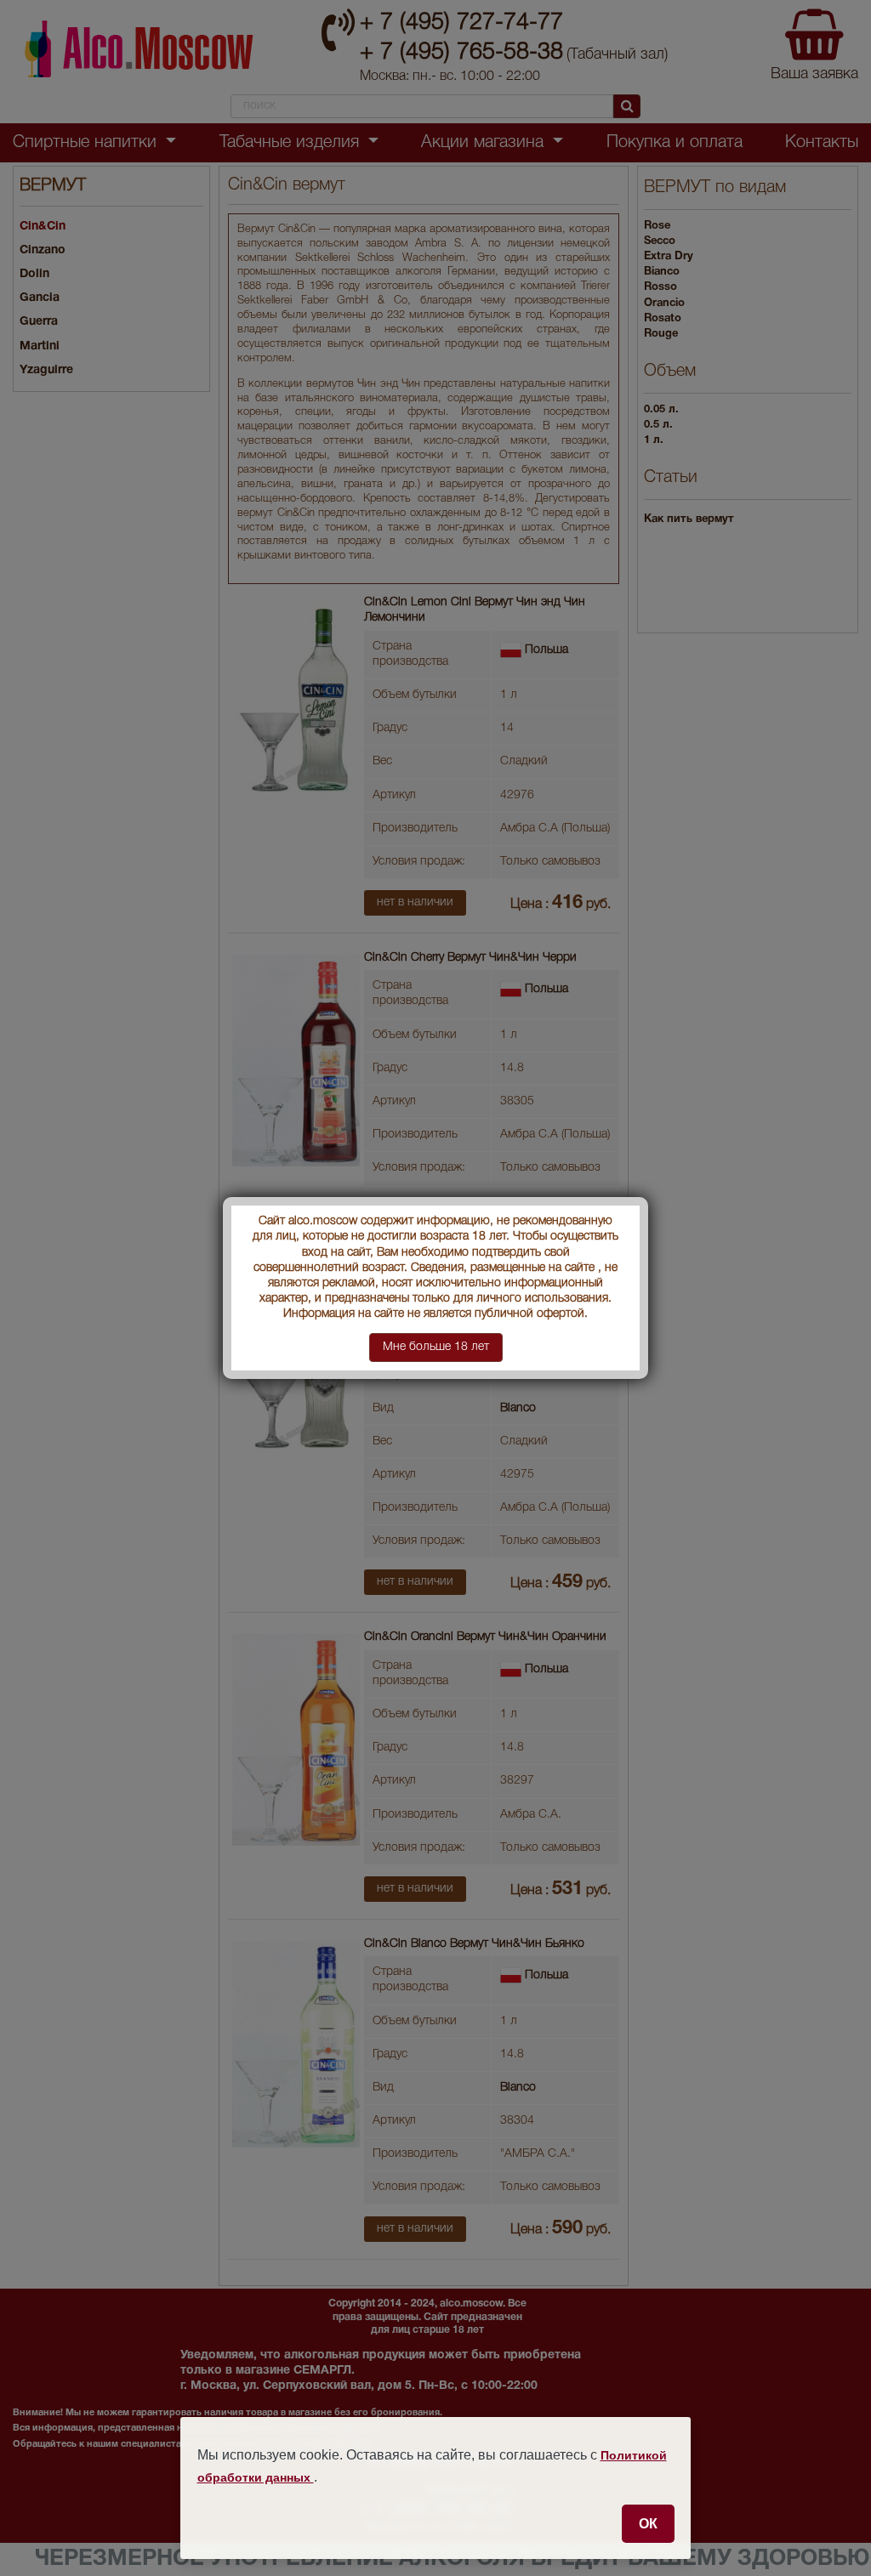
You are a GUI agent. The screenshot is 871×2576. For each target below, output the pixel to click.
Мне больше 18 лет (436, 1347)
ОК (648, 2523)
